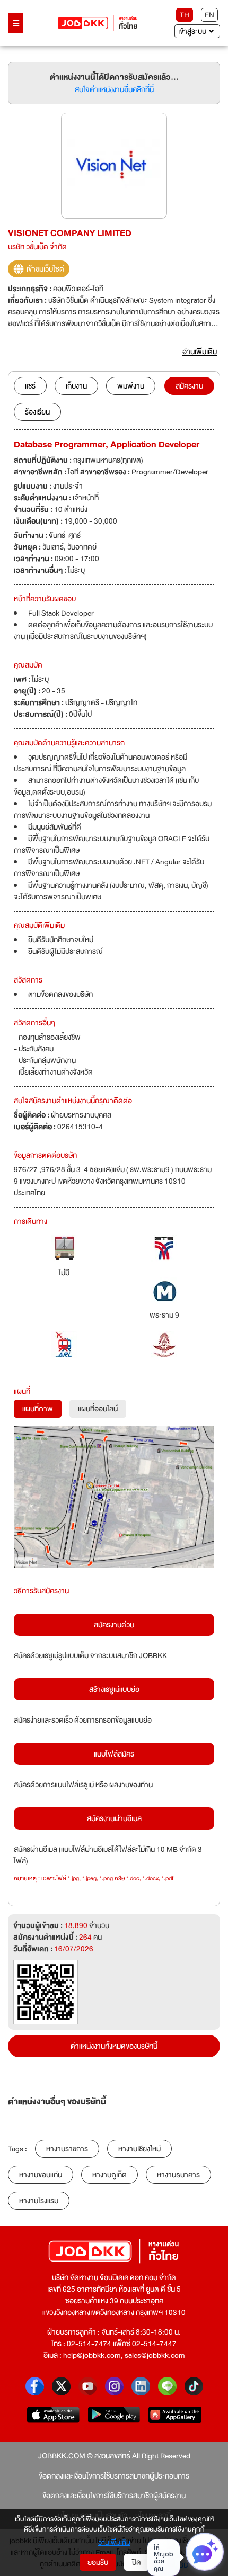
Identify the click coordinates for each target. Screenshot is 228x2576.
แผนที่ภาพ (38, 1409)
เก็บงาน (76, 386)
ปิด (137, 2562)
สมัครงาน (189, 386)
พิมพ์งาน (131, 386)
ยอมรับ (98, 2562)
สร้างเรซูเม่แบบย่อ (114, 1689)
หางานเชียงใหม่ (139, 2149)
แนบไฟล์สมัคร (114, 1754)
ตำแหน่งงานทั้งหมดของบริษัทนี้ (114, 2046)
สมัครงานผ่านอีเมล (114, 1818)
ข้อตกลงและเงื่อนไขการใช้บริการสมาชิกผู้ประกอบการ (114, 2476)
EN (209, 15)
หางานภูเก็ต (109, 2175)
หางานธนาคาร (178, 2175)
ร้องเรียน (37, 412)
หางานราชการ (67, 2149)
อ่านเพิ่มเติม (114, 2543)
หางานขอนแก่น (41, 2175)
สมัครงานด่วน (114, 1625)
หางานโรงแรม (39, 2201)
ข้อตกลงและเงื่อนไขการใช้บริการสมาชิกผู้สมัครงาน (114, 2496)
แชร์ (30, 386)
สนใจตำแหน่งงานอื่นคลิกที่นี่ (114, 89)
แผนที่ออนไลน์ (98, 1409)
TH (185, 15)
